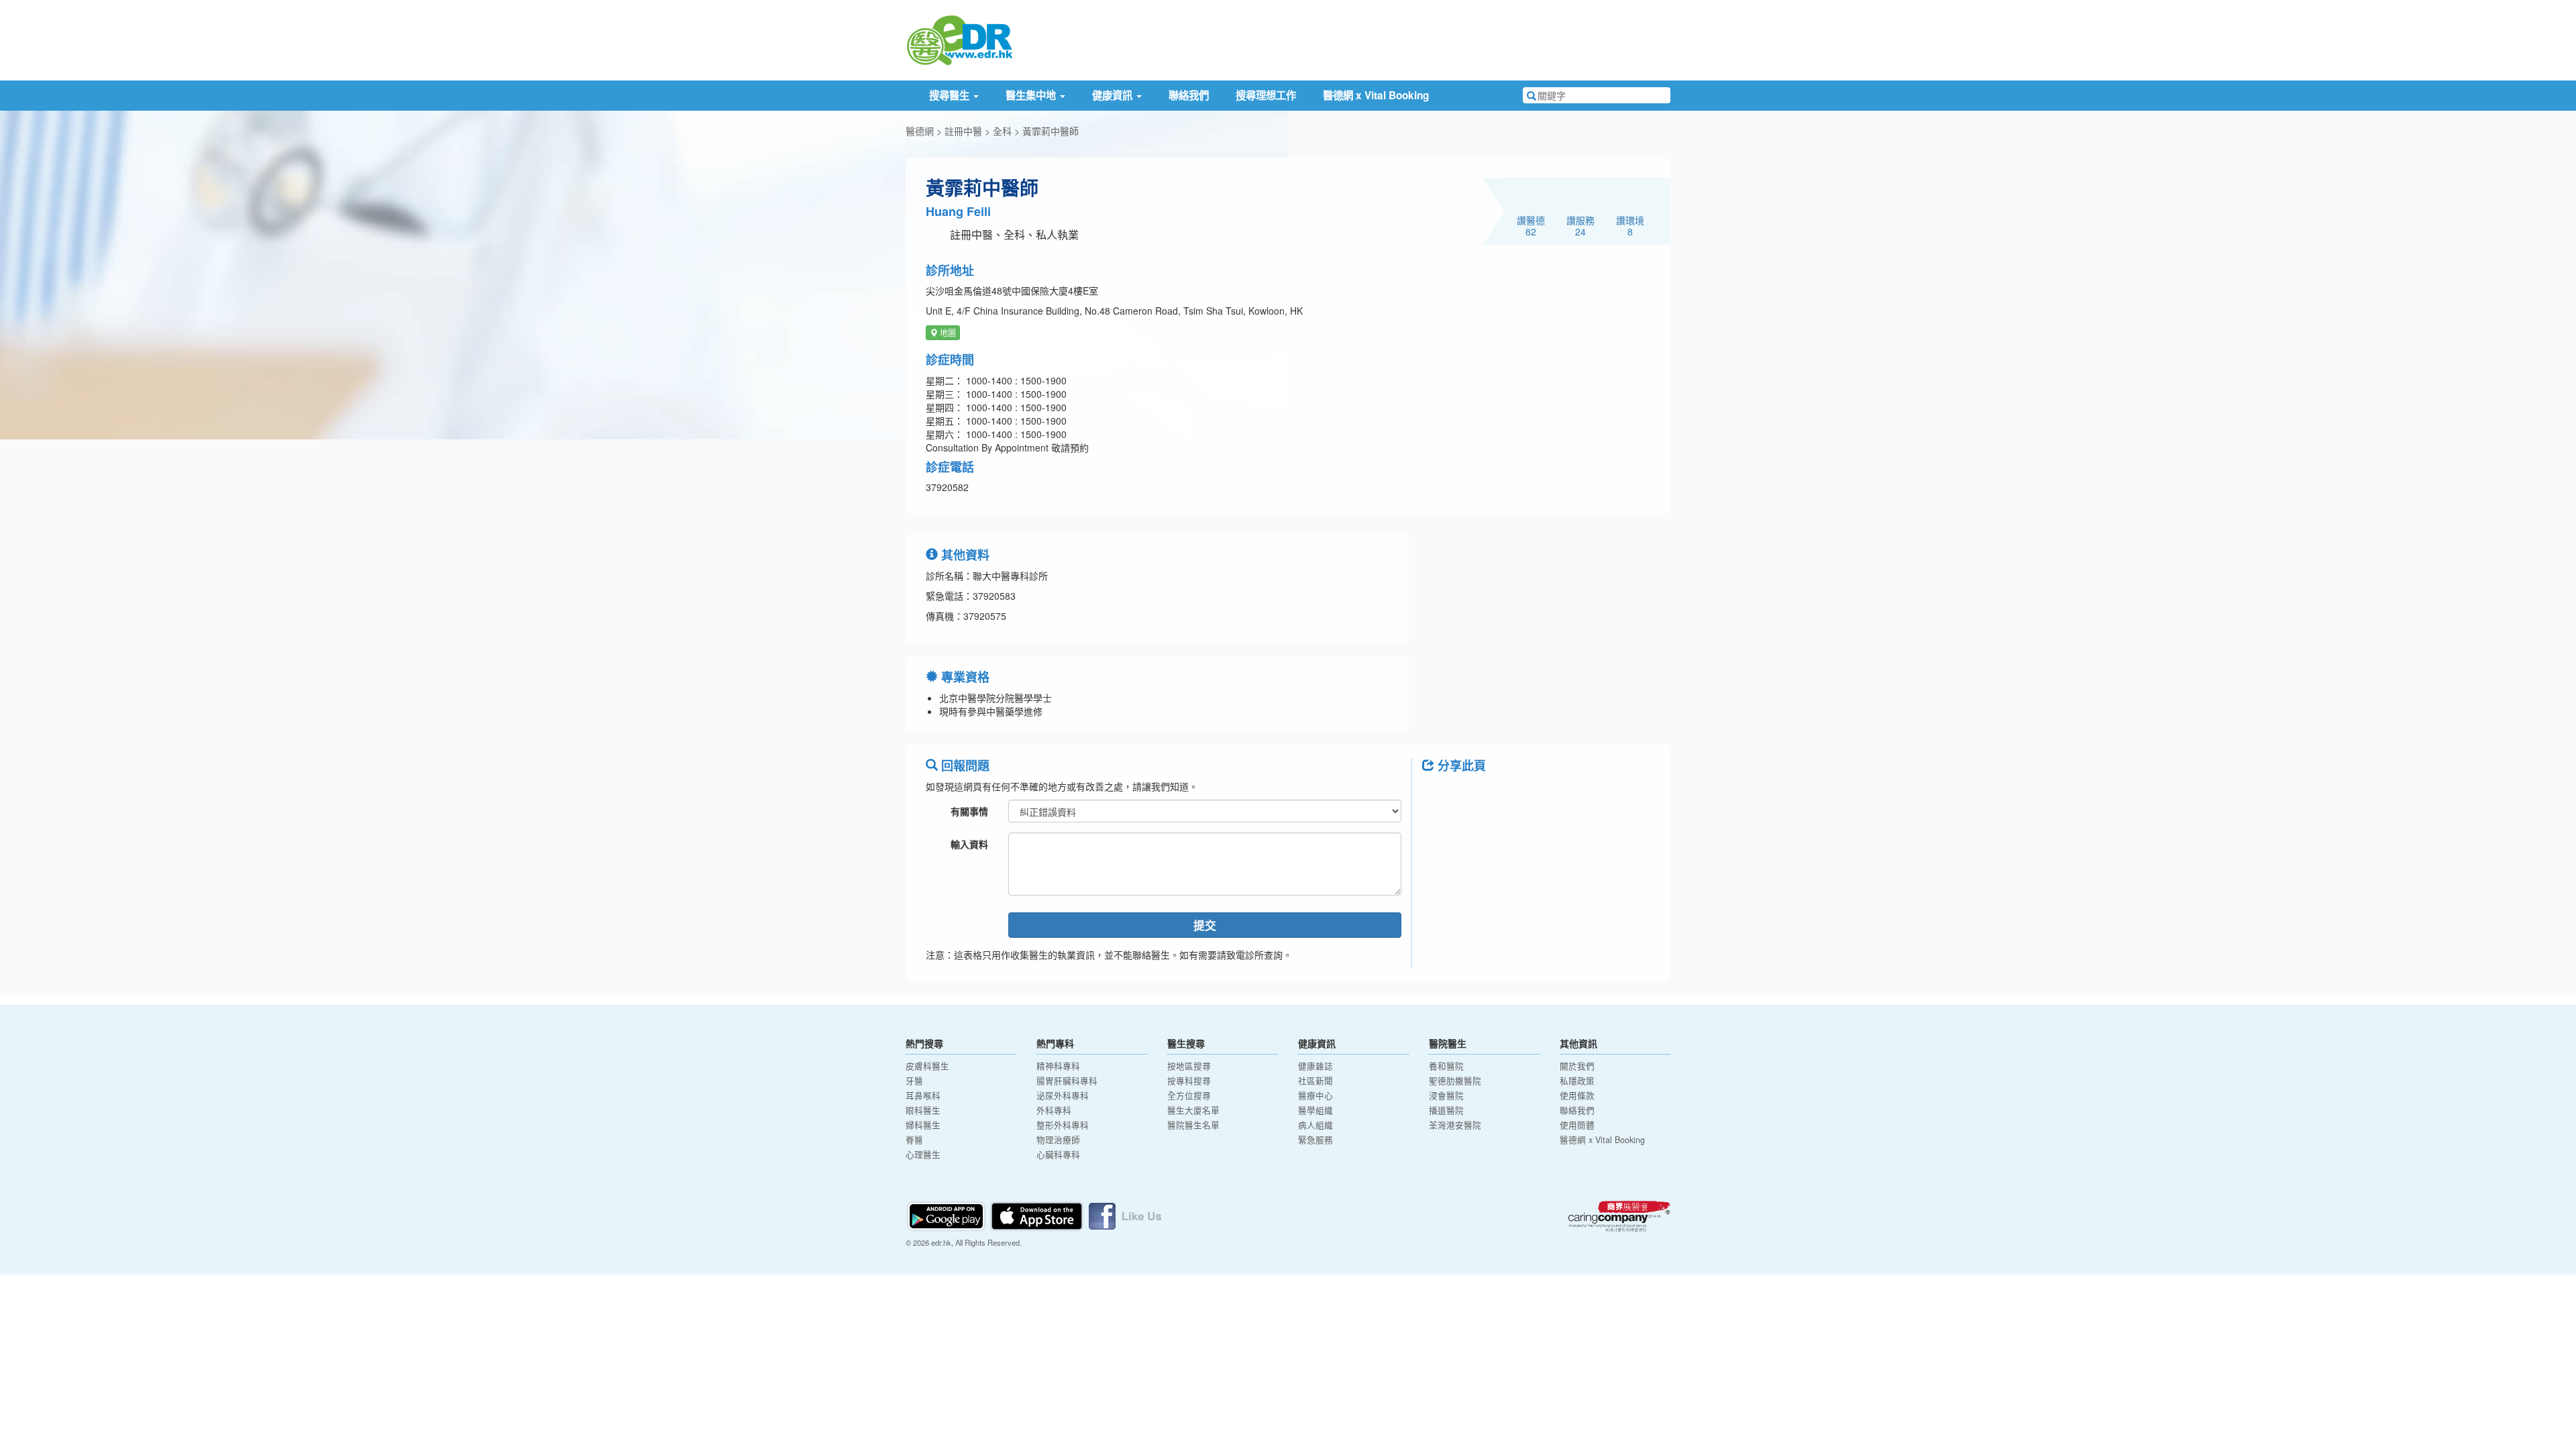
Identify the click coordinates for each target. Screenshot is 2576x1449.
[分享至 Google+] (1508, 796)
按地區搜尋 (1189, 1066)
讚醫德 (1531, 225)
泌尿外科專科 (1063, 1095)
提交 (1205, 925)
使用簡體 (1577, 1125)
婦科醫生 (923, 1125)
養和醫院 (1446, 1066)
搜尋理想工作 (1266, 95)
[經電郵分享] (1543, 796)
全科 (1002, 131)
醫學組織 (1316, 1110)
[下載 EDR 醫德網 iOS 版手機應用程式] (1038, 1215)
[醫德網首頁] (959, 39)
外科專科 (1054, 1110)
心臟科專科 (1058, 1155)
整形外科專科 (1063, 1125)
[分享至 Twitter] (1473, 796)
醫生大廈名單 (1193, 1110)
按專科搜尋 (1189, 1081)
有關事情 (969, 811)
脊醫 (914, 1140)
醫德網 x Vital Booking (1376, 95)
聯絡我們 (1189, 95)
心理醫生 (923, 1155)
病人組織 (1316, 1125)
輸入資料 (969, 844)
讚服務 (1580, 225)
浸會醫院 (1446, 1095)
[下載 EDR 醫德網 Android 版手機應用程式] (947, 1215)
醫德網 (920, 131)
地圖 (947, 332)
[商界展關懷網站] (1619, 1216)
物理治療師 (1058, 1140)
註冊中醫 (963, 131)
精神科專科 (1058, 1066)
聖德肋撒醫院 (1455, 1081)
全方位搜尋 (1189, 1095)
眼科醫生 (923, 1110)
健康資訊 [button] (1114, 95)
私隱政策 (1577, 1081)
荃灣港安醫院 (1455, 1125)
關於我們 (1577, 1066)
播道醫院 (1446, 1110)
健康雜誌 (1316, 1066)
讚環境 (1630, 225)
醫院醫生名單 (1193, 1125)
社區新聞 (1316, 1081)
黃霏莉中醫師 (1051, 131)
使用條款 (1577, 1095)
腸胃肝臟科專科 (1067, 1081)
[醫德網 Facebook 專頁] (1125, 1215)
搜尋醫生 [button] (951, 95)
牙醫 (914, 1081)
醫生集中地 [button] (1032, 95)
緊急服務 (1316, 1140)
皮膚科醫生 (927, 1066)
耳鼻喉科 (923, 1095)
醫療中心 (1316, 1095)
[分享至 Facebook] (1438, 796)
